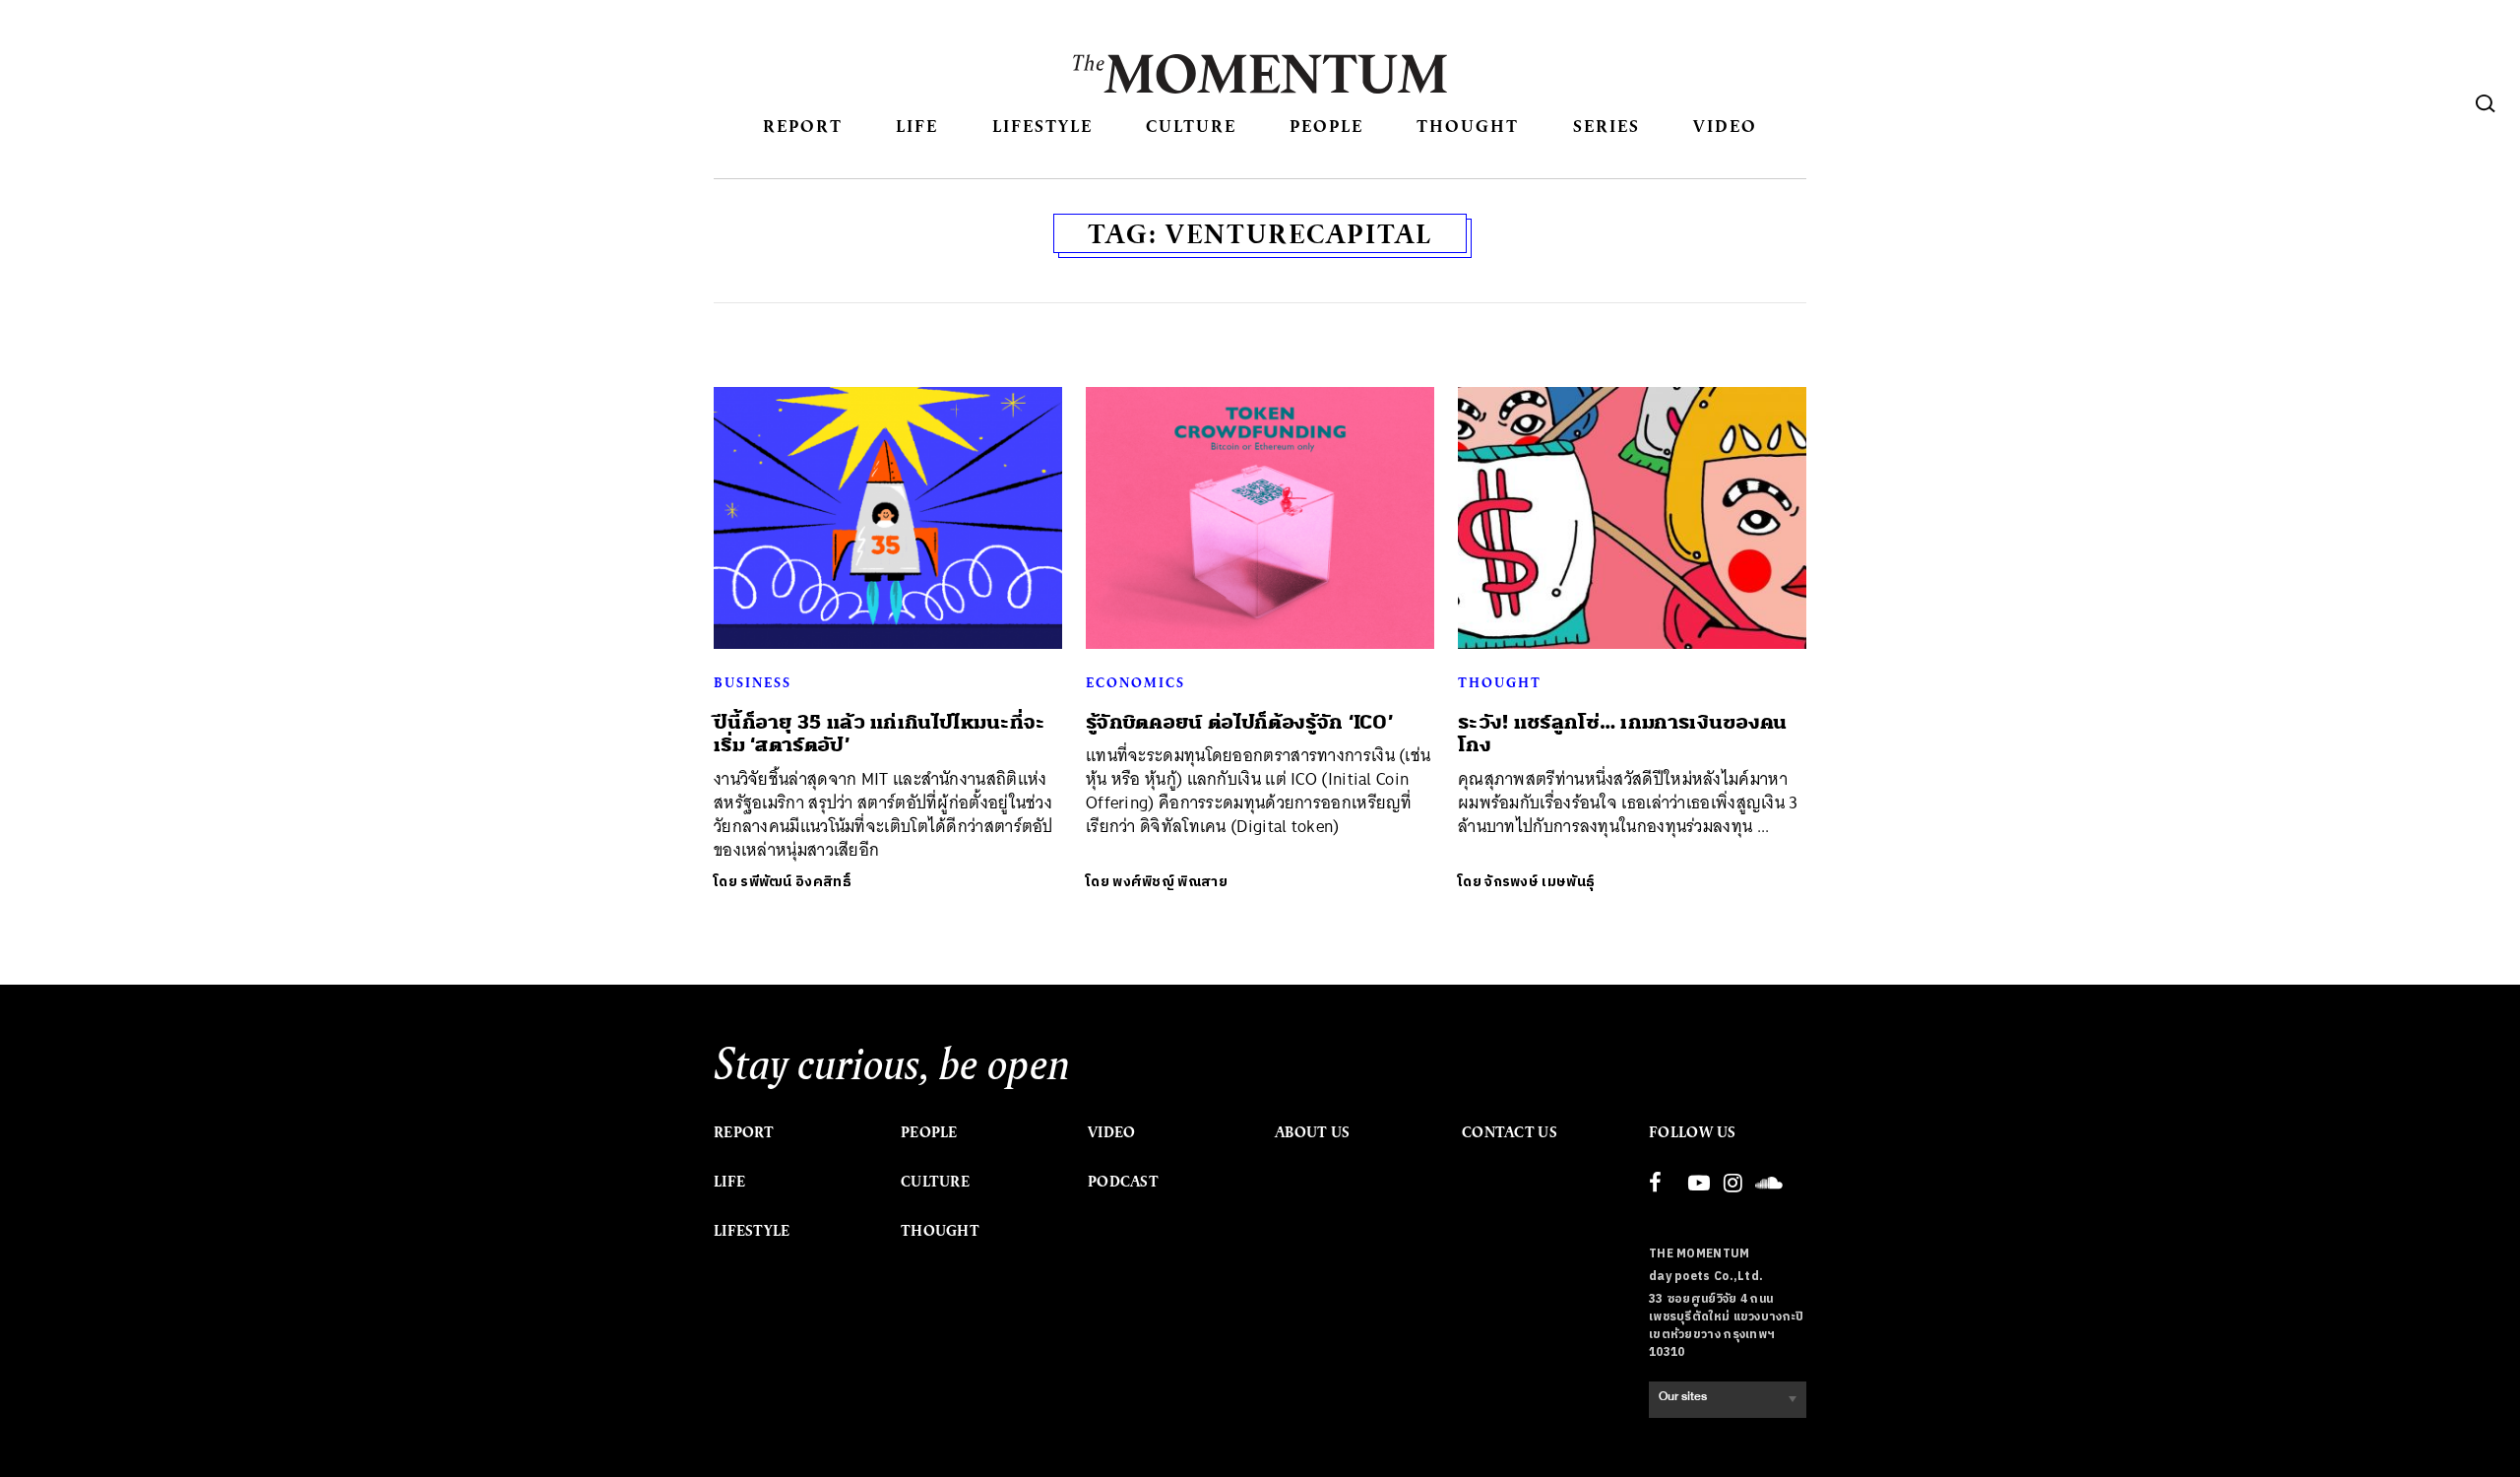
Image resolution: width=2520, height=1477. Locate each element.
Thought (1468, 126)
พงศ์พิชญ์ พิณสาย (1170, 882)
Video (1725, 126)
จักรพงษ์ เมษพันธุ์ (1540, 882)
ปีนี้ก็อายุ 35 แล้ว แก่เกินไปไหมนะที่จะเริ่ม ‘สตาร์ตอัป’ (880, 734)
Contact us (1510, 1132)
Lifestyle (1042, 126)
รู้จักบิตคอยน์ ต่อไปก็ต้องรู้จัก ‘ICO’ (1239, 722)
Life (917, 126)
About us (1312, 1132)
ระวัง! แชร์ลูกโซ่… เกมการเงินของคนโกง (1623, 734)
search (2486, 103)
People (1326, 126)
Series (1606, 126)
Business (753, 682)
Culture (1191, 126)
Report (803, 126)
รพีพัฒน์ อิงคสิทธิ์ (796, 882)
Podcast (1123, 1182)
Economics (1135, 682)
